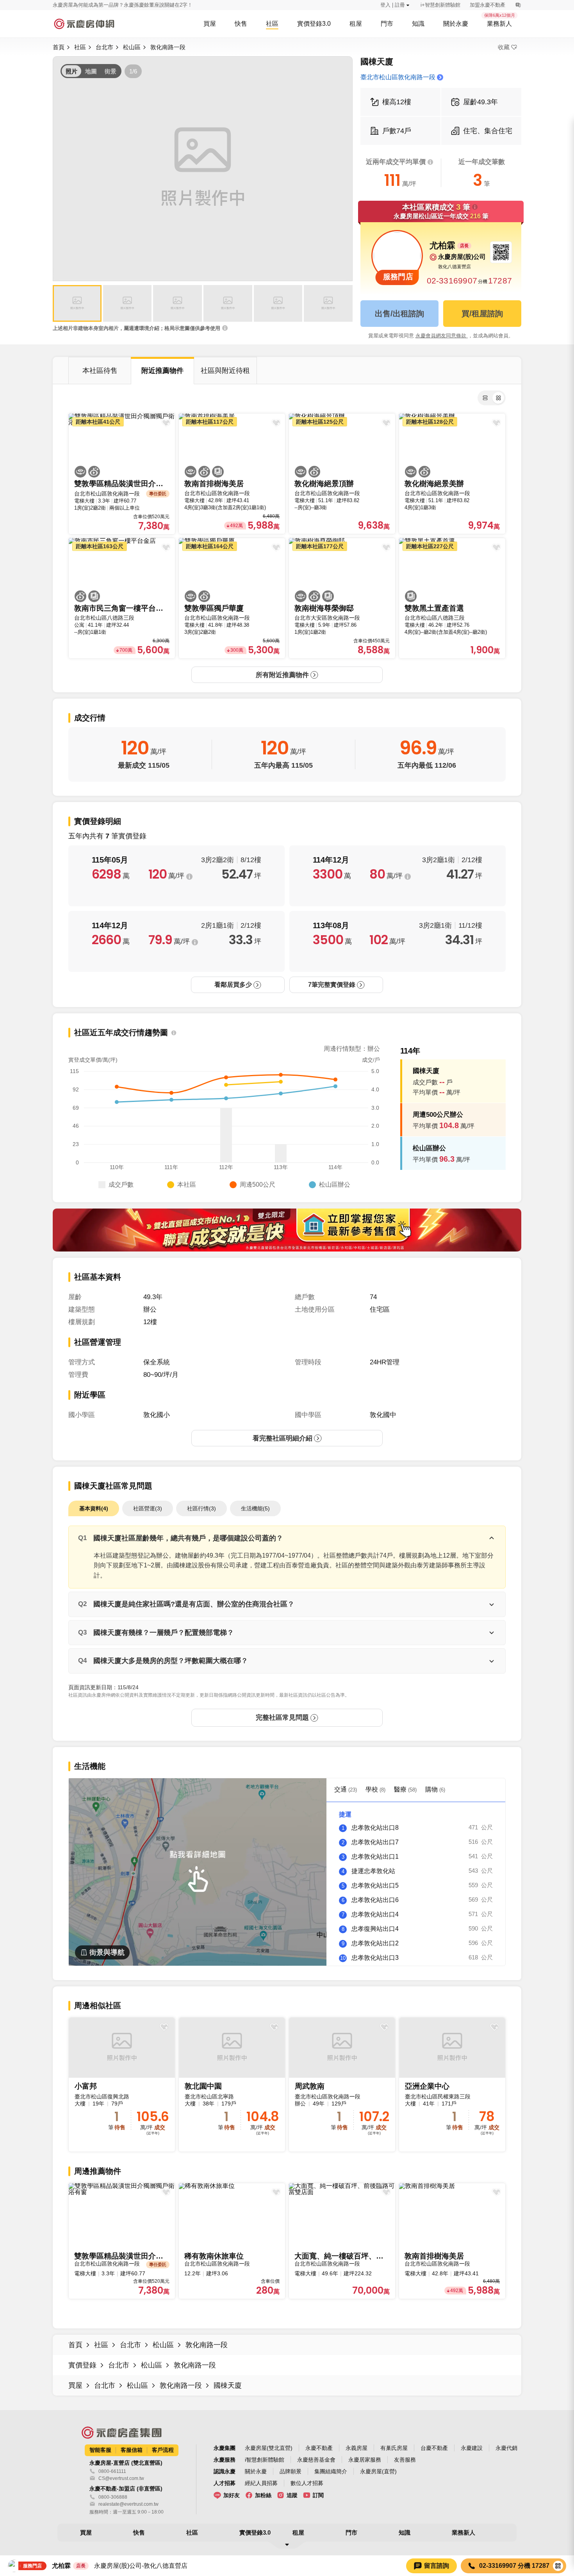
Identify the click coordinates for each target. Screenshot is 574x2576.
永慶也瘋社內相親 (73, 5)
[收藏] (164, 2027)
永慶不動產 (319, 2448)
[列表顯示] (485, 398)
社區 (80, 47)
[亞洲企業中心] (452, 2085)
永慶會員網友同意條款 (442, 336)
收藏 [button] (504, 47)
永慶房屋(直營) (378, 2471)
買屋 (75, 2385)
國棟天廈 (228, 2385)
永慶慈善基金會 (316, 2460)
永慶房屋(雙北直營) (269, 2448)
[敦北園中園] (232, 2085)
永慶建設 (472, 2448)
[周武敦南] (342, 2085)
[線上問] (518, 5)
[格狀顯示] (498, 398)
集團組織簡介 (331, 2471)
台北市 (104, 47)
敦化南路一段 (168, 47)
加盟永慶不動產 (488, 5)
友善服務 (405, 2460)
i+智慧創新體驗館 (440, 5)
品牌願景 (291, 2471)
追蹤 (292, 2495)
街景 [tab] (111, 71)
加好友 (232, 2495)
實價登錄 (82, 2365)
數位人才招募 (307, 2483)
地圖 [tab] (91, 71)
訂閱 (318, 2495)
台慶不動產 (434, 2448)
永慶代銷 (506, 2448)
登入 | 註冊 (393, 5)
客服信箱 (132, 2450)
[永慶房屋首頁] (84, 24)
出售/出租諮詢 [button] (399, 314)
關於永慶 (256, 2471)
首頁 (59, 47)
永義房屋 (357, 2448)
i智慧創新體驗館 (265, 2460)
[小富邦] (122, 2085)
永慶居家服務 (365, 2460)
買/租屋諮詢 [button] (482, 314)
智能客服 (100, 2450)
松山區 (132, 47)
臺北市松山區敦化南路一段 (398, 77)
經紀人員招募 (261, 2483)
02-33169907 (452, 281)
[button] (77, 303)
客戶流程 (163, 2450)
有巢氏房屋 (394, 2448)
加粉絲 (263, 2495)
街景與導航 (107, 1952)
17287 (500, 281)
